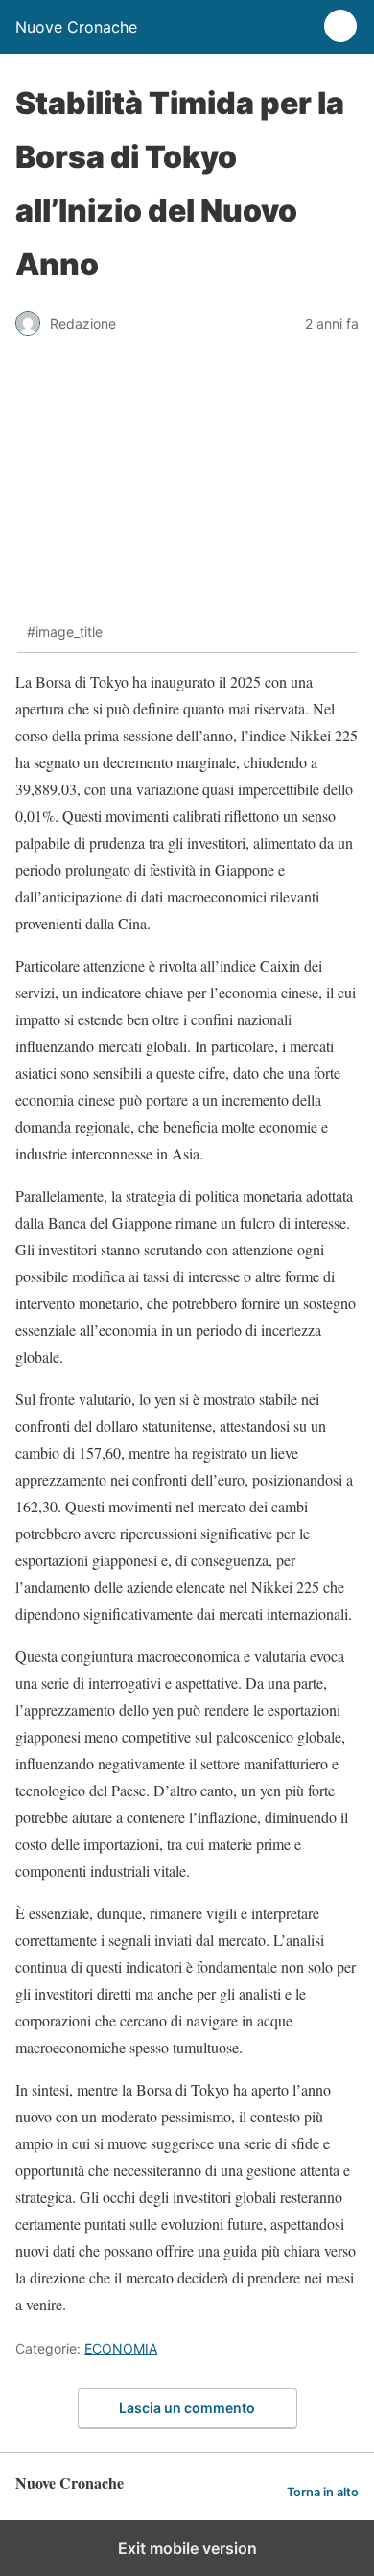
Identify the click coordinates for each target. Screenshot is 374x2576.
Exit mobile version (187, 2548)
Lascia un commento (187, 2408)
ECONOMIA (121, 2348)
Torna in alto (323, 2492)
